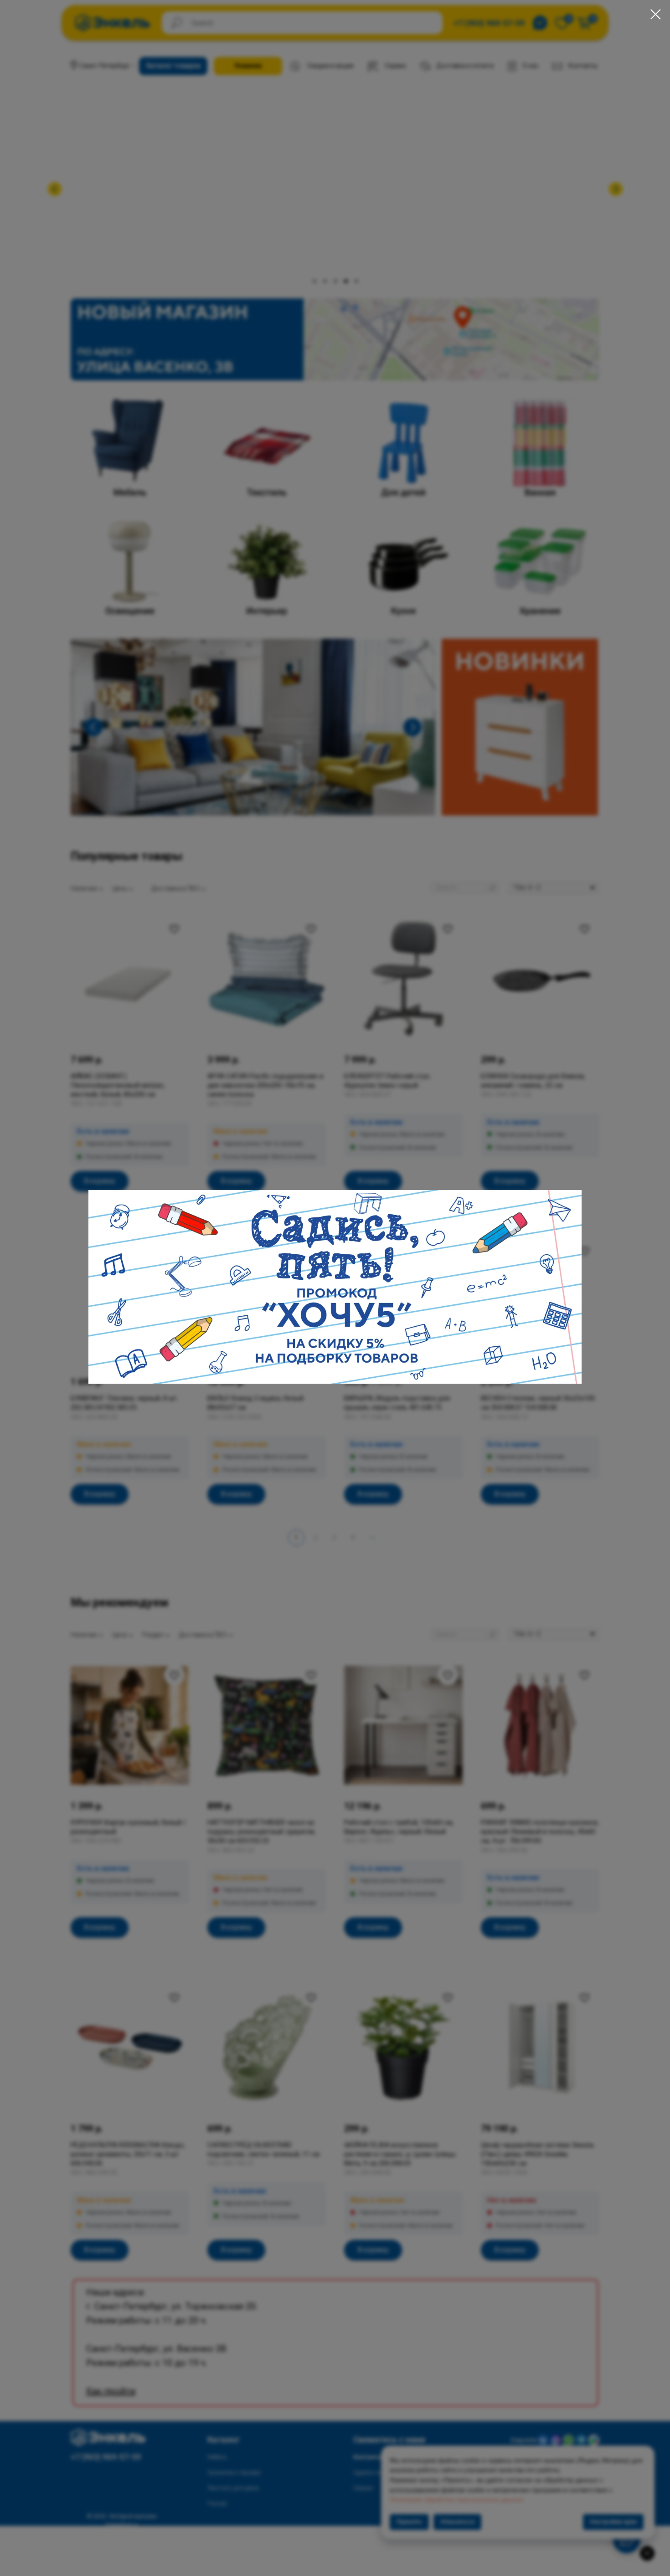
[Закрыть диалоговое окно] (656, 14)
